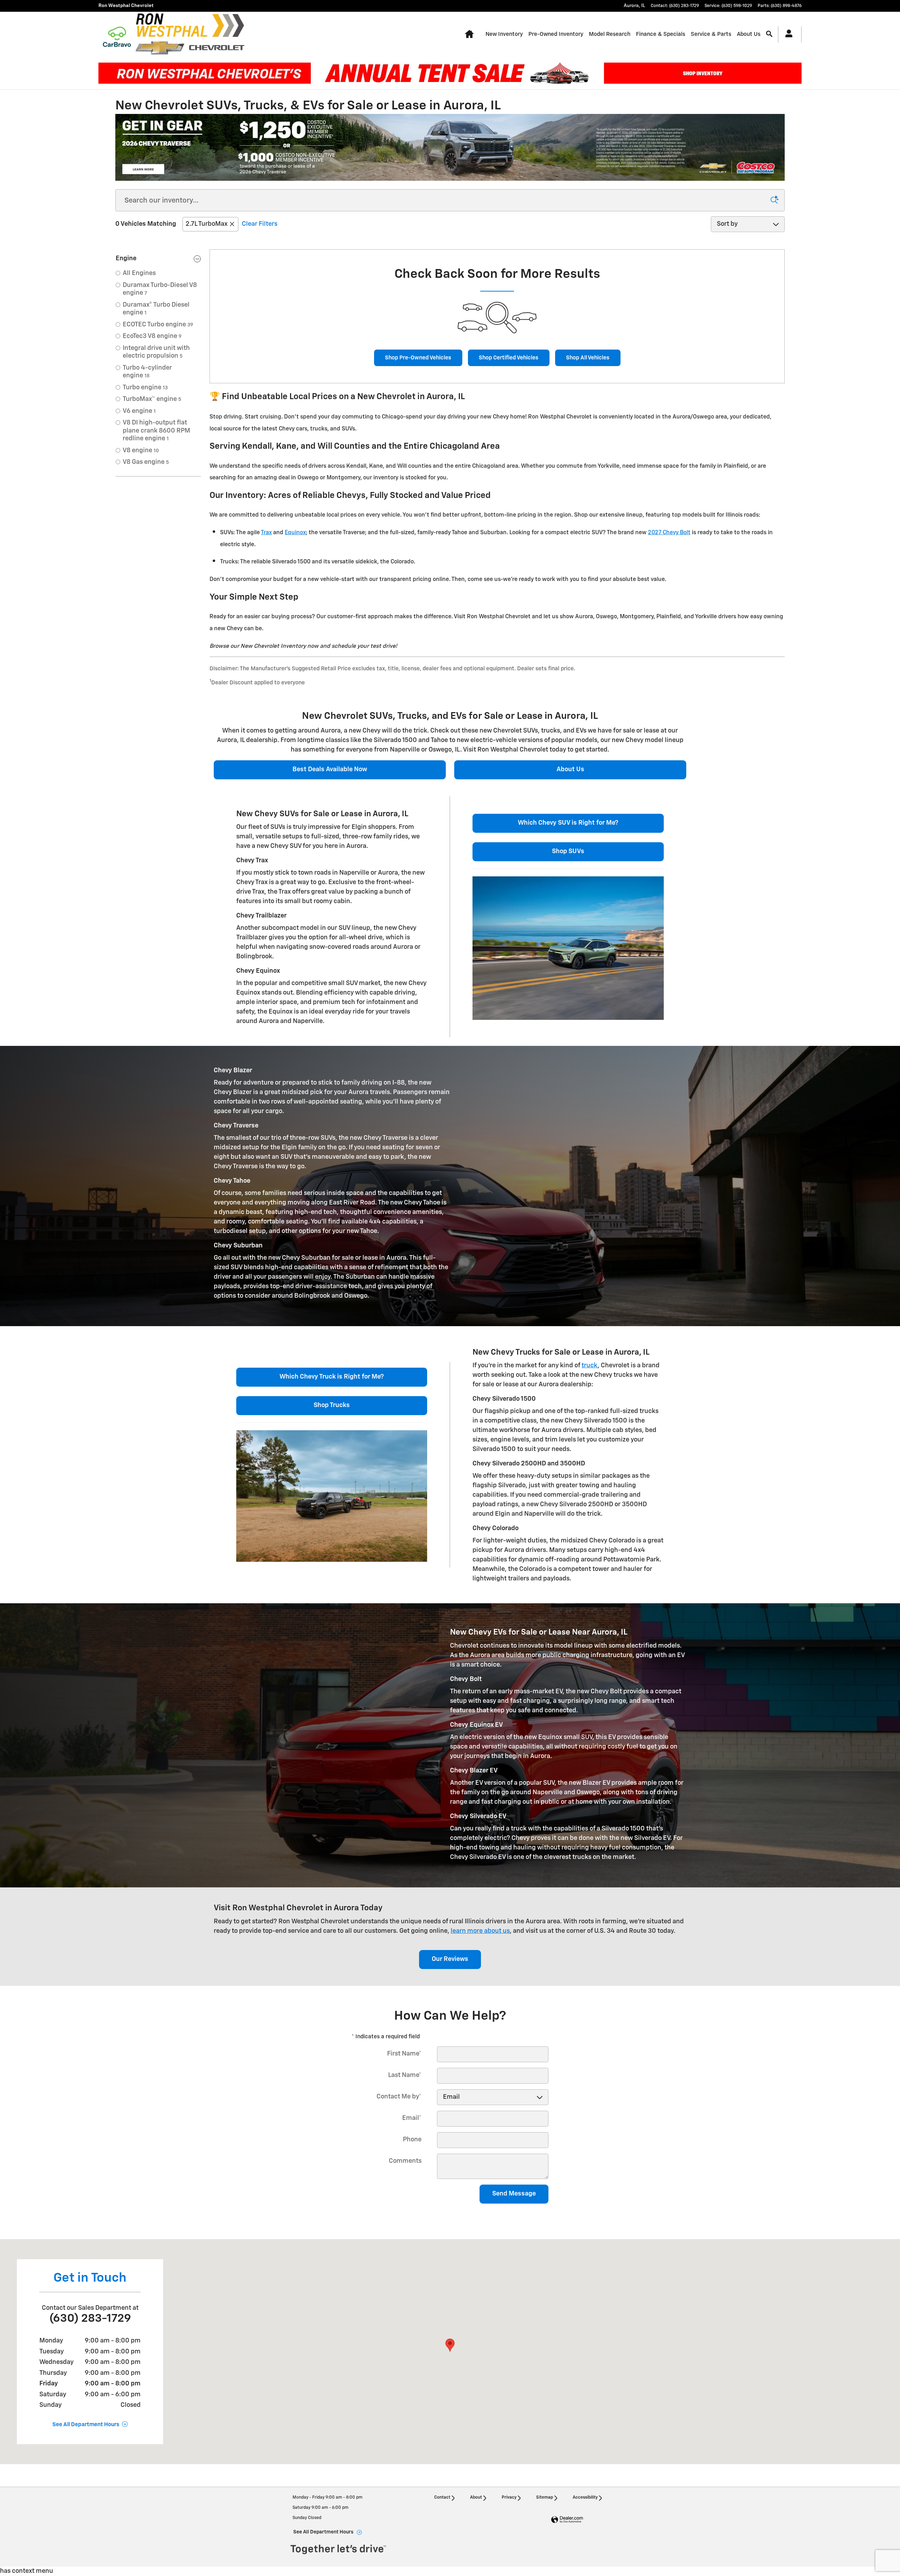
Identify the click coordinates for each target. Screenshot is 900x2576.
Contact (442, 2498)
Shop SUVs (568, 851)
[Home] (117, 34)
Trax (266, 533)
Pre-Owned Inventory (556, 34)
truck (590, 1366)
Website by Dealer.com (567, 2520)
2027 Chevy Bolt (669, 533)
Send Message (514, 2194)
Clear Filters (260, 224)
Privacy (509, 2498)
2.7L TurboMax (207, 224)
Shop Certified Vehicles (509, 358)
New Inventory (504, 34)
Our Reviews (450, 1959)
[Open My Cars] (787, 34)
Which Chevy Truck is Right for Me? (332, 1377)
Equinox (295, 533)
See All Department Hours (86, 2425)
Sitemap (545, 2498)
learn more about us (480, 1931)
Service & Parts (711, 34)
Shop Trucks (332, 1405)
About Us (749, 34)
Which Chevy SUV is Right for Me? (568, 823)
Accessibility (585, 2498)
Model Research (610, 34)
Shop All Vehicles (588, 358)
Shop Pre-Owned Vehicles (418, 358)
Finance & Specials (661, 34)
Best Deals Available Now (330, 769)
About (476, 2498)
